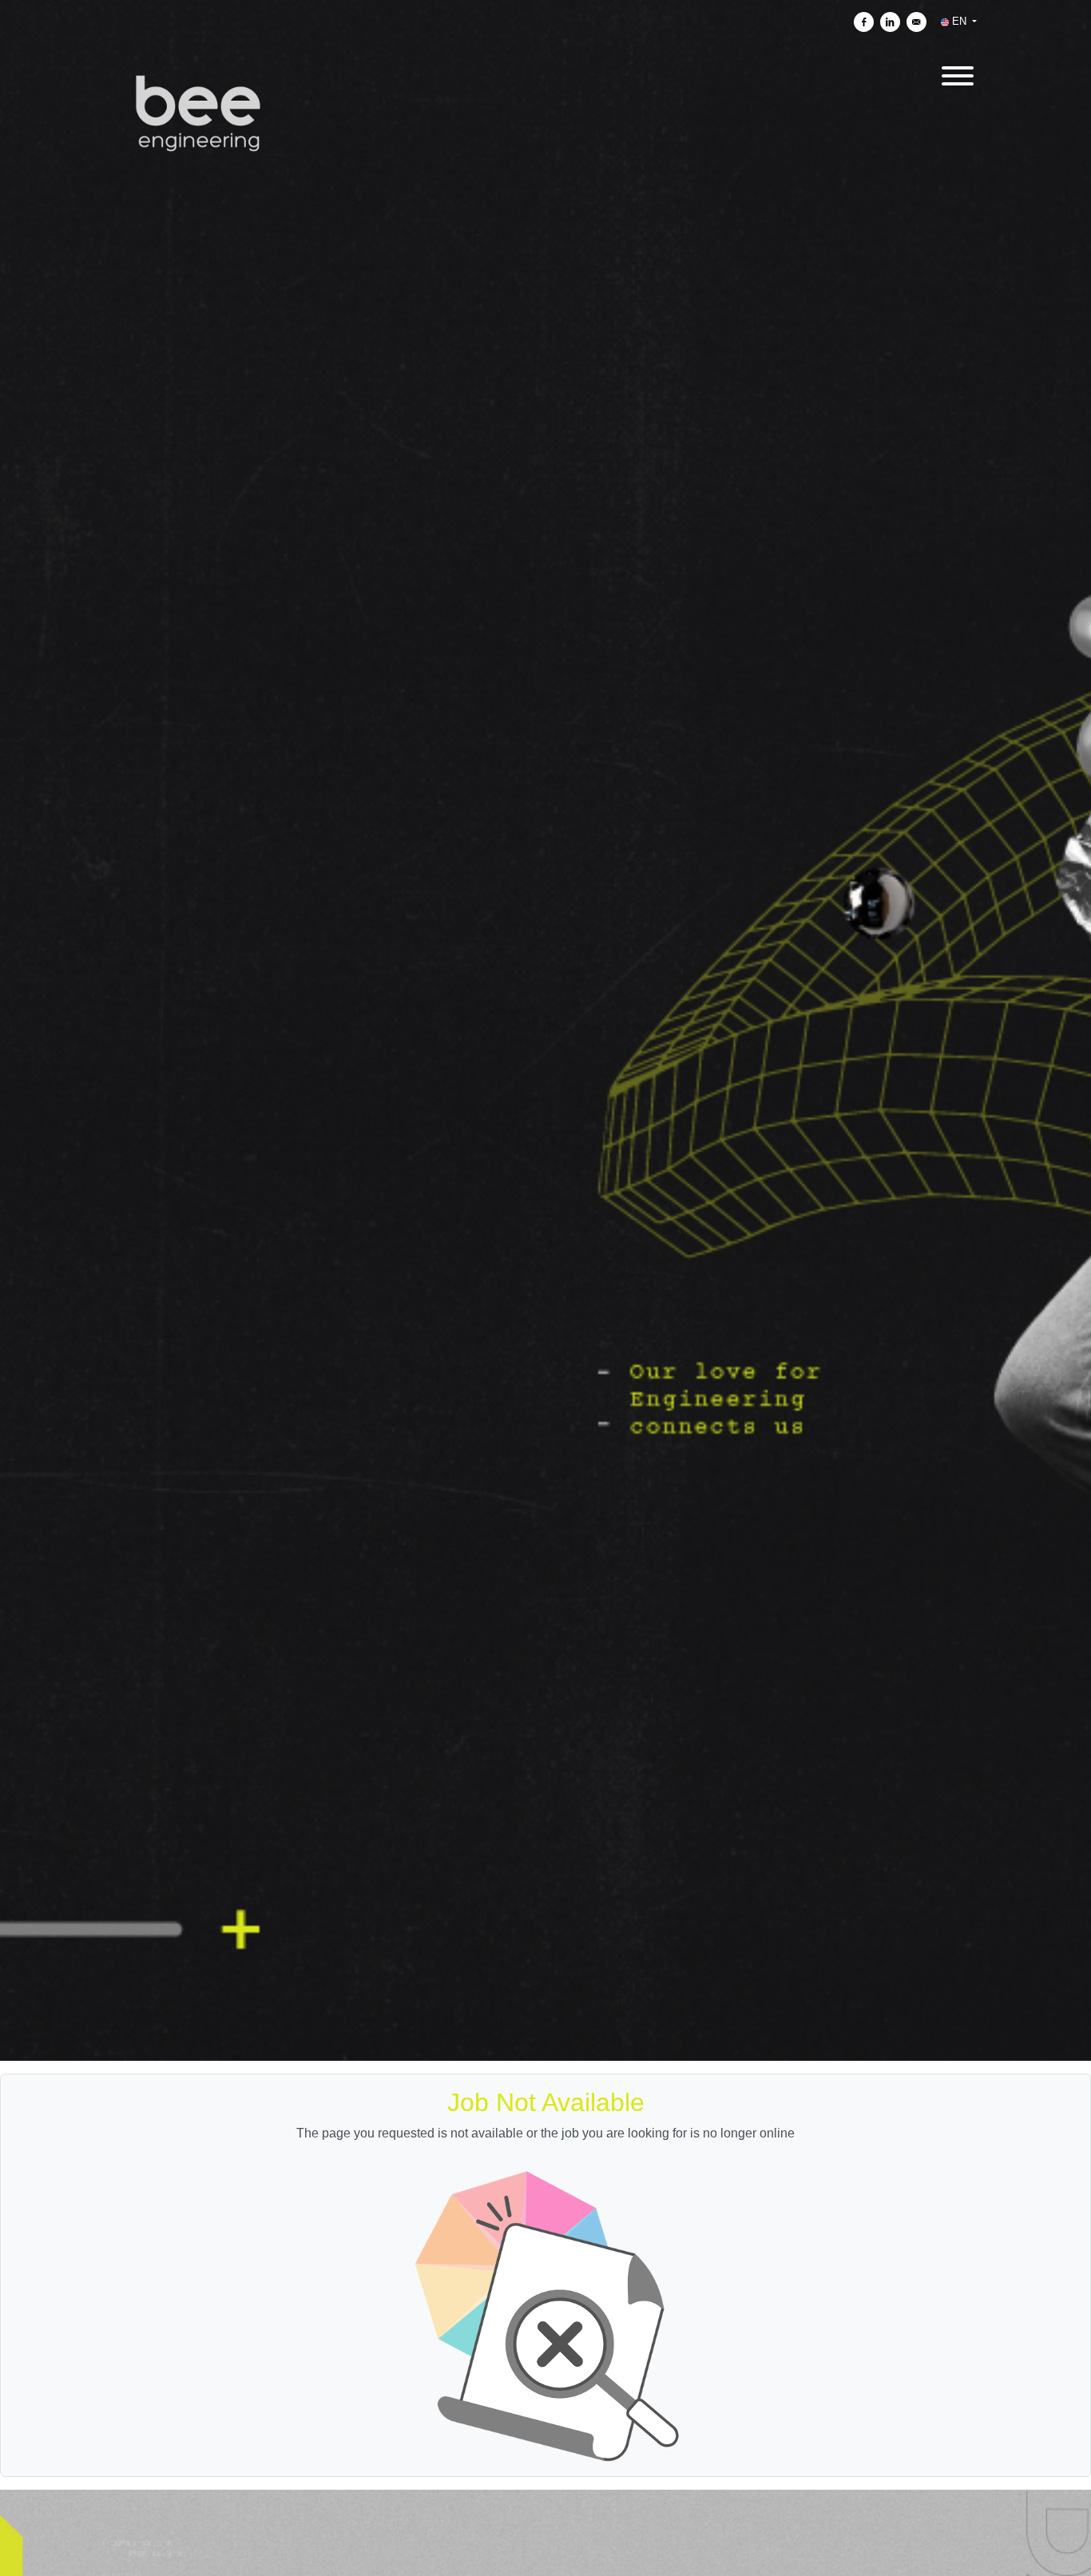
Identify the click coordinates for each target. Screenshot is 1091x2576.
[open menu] (957, 73)
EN (959, 21)
